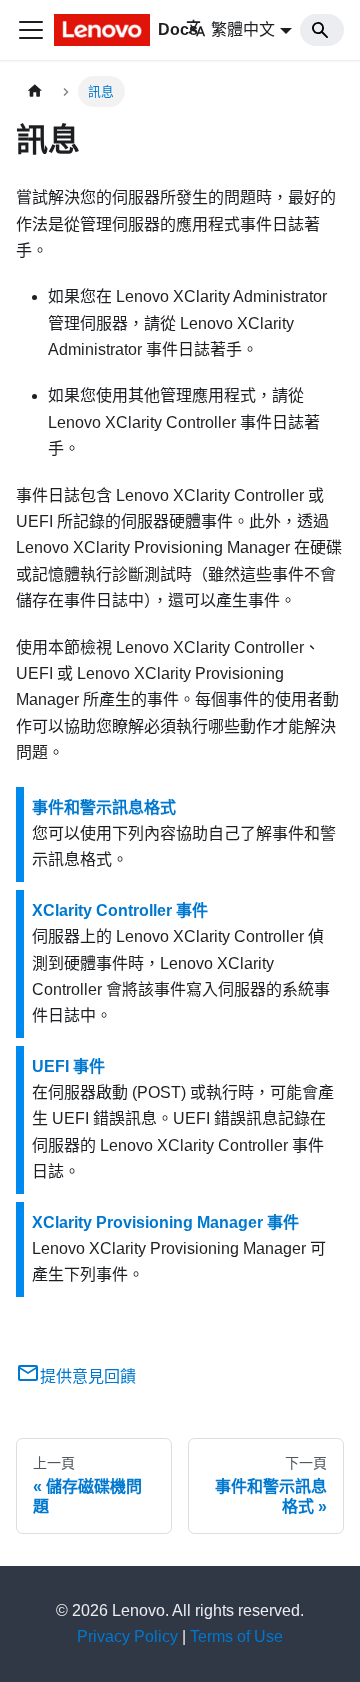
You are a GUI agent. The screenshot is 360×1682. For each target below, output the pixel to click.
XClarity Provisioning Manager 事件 (165, 1222)
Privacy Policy (127, 1636)
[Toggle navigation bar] (31, 30)
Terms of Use (236, 1636)
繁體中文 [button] (243, 29)
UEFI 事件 (68, 1066)
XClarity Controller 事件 (120, 910)
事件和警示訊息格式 (104, 807)
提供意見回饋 (88, 1376)
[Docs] (106, 30)
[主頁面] (35, 91)
